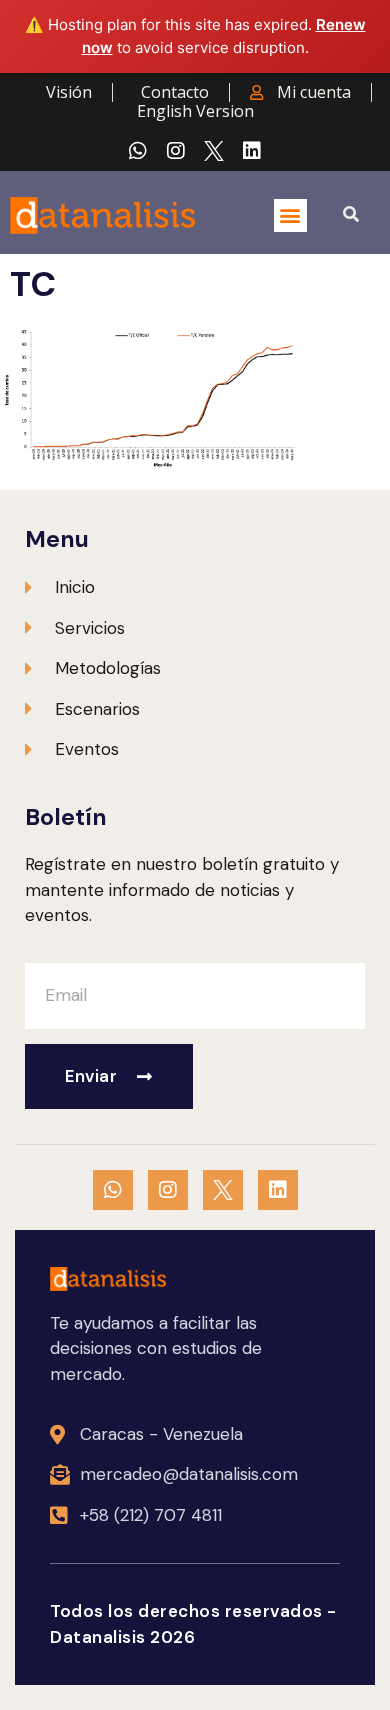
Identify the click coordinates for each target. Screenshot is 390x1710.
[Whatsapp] (138, 151)
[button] (290, 215)
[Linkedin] (252, 151)
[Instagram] (176, 151)
